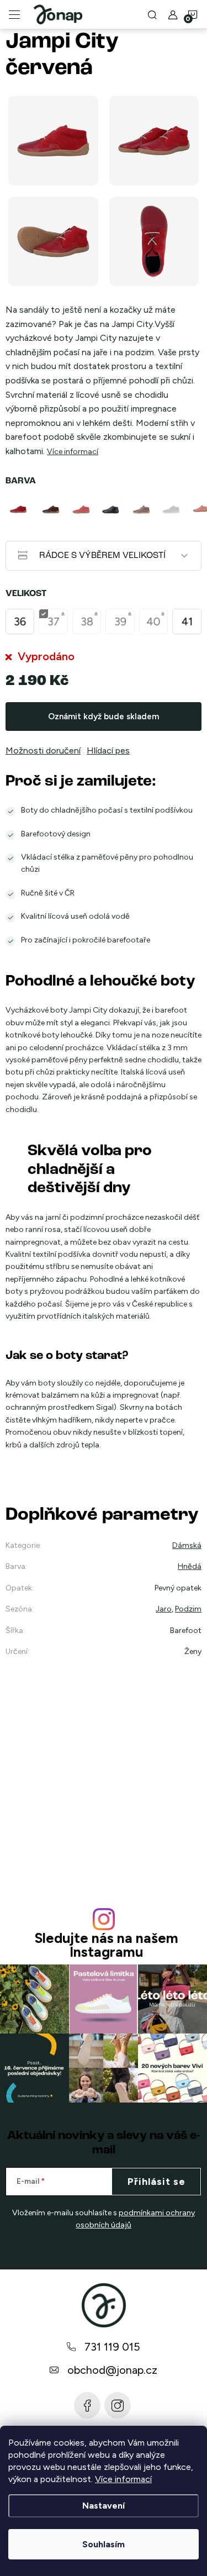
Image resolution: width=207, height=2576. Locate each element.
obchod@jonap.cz (112, 2370)
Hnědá (190, 1566)
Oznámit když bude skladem (104, 717)
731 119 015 (112, 2347)
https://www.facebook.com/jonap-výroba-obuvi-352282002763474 (87, 2405)
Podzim (188, 1609)
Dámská (187, 1545)
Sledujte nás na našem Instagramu (106, 1945)
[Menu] (14, 14)
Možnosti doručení (43, 750)
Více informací (123, 2479)
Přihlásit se (156, 2182)
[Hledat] (152, 14)
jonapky (118, 2405)
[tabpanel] (21, 509)
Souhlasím (104, 2544)
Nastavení (104, 2506)
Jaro (164, 1609)
